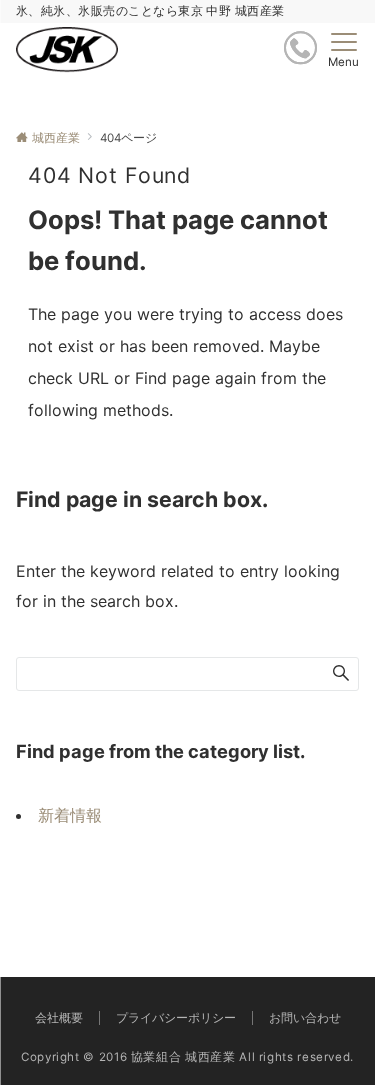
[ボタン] (300, 47)
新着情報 (70, 815)
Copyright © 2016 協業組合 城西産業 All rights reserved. (187, 1057)
